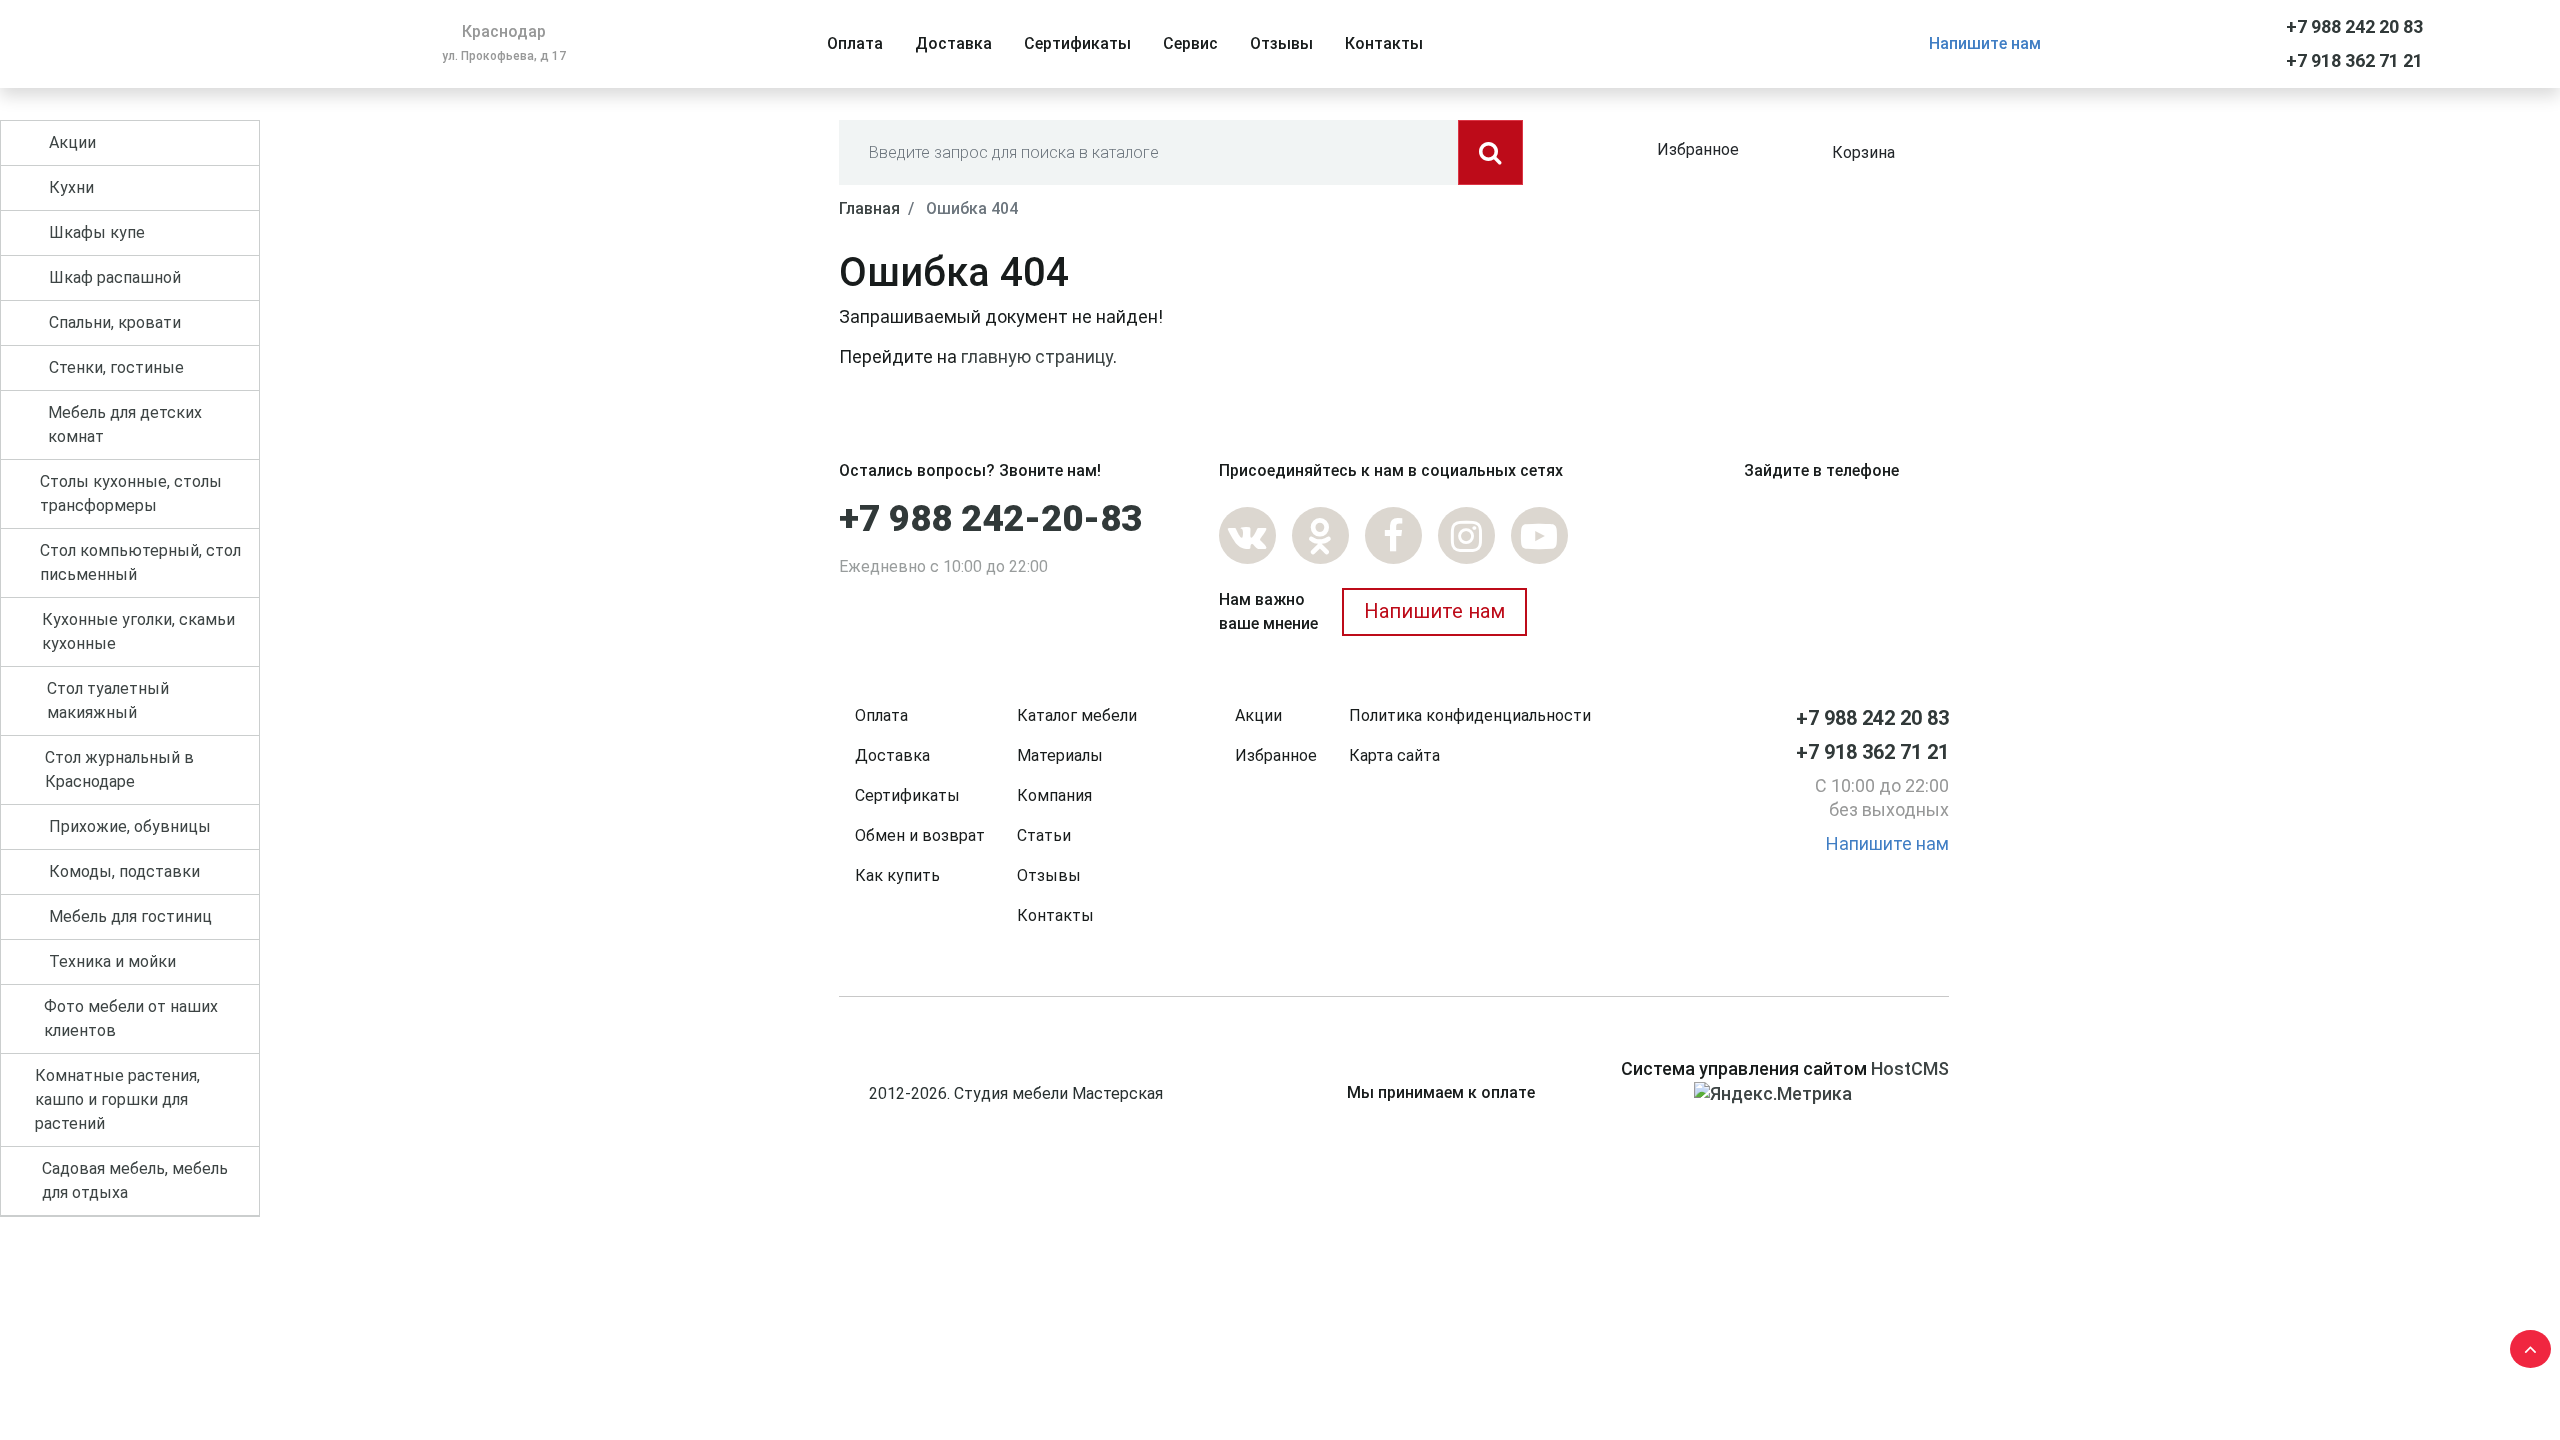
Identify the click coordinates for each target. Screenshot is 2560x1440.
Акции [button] (72, 142)
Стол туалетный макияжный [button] (108, 700)
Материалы (1060, 755)
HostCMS (1910, 1068)
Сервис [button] (1190, 43)
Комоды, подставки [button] (124, 871)
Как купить (897, 875)
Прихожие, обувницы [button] (130, 826)
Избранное (1698, 149)
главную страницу (1037, 356)
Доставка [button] (953, 43)
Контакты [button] (1384, 43)
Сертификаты (907, 795)
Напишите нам (1985, 43)
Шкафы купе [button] (97, 232)
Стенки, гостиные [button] (116, 367)
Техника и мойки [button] (112, 961)
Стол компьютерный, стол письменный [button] (140, 562)
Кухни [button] (71, 187)
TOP (2525, 1345)
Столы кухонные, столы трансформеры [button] (131, 493)
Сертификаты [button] (1077, 43)
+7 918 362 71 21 (2354, 60)
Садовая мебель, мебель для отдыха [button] (135, 1180)
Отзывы (1049, 875)
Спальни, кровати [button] (115, 322)
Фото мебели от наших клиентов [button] (131, 1018)
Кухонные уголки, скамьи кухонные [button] (138, 631)
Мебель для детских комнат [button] (125, 424)
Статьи (1044, 835)
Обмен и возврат (920, 835)
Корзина (1863, 152)
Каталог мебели (1077, 715)
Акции (1258, 715)
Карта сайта (1394, 755)
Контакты (1055, 915)
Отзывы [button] (1281, 43)
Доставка (892, 755)
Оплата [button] (855, 43)
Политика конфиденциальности (1470, 715)
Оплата (881, 715)
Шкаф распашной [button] (115, 277)
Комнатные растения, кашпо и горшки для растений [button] (117, 1099)
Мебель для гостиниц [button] (130, 916)
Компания (1054, 795)
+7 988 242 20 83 (2354, 26)
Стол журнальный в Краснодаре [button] (119, 769)
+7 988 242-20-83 (990, 519)
